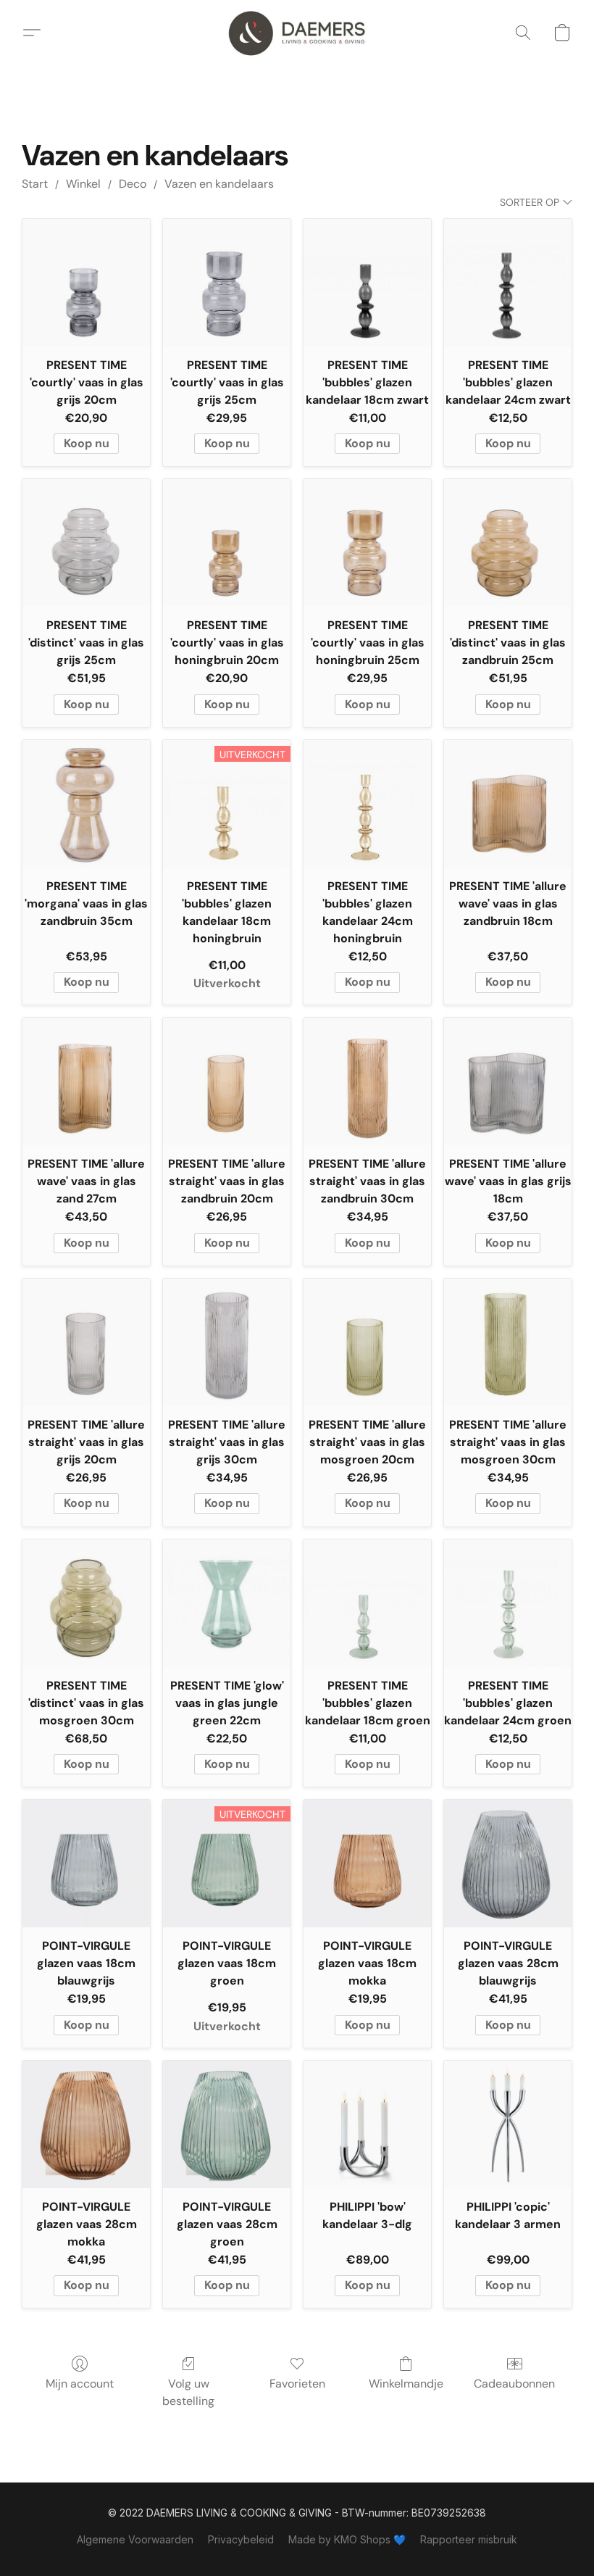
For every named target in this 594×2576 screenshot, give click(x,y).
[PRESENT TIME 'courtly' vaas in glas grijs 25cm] (227, 283)
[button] (297, 33)
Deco (133, 184)
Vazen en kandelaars (219, 184)
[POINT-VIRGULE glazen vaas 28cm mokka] (86, 2124)
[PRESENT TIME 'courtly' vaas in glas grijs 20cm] (86, 283)
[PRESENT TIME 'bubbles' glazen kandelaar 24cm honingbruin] (367, 804)
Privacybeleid (241, 2539)
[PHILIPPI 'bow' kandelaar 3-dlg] (367, 2124)
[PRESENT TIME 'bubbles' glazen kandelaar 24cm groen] (508, 1603)
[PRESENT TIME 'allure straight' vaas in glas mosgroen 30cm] (508, 1342)
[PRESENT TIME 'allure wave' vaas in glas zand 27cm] (86, 1081)
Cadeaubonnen (514, 2384)
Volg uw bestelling (188, 2392)
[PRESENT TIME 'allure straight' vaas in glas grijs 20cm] (86, 1342)
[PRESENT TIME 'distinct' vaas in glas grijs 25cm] (86, 543)
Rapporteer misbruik (469, 2539)
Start (35, 184)
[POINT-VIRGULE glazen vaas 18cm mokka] (367, 1864)
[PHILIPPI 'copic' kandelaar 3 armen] (508, 2124)
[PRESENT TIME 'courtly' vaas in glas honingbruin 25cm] (367, 543)
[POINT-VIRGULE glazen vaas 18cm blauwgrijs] (86, 1864)
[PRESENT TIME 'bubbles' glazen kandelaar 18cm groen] (367, 1603)
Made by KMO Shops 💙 (347, 2539)
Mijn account (80, 2384)
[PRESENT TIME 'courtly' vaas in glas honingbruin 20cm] (227, 543)
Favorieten (297, 2384)
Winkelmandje (406, 2384)
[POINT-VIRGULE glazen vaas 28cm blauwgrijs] (508, 1864)
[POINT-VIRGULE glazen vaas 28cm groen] (227, 2124)
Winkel (83, 184)
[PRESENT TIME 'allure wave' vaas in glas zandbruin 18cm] (508, 804)
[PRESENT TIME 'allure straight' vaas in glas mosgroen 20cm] (367, 1342)
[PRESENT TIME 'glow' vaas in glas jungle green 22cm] (227, 1603)
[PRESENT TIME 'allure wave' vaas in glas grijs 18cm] (508, 1081)
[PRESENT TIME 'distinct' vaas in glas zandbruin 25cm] (508, 543)
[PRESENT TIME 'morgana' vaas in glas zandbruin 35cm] (86, 804)
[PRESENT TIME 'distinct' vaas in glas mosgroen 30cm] (86, 1603)
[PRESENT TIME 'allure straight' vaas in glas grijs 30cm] (227, 1342)
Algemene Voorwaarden (135, 2539)
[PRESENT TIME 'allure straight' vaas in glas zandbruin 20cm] (227, 1081)
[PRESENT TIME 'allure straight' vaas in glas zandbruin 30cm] (367, 1081)
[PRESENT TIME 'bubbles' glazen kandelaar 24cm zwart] (508, 283)
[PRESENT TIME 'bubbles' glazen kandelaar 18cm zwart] (367, 283)
